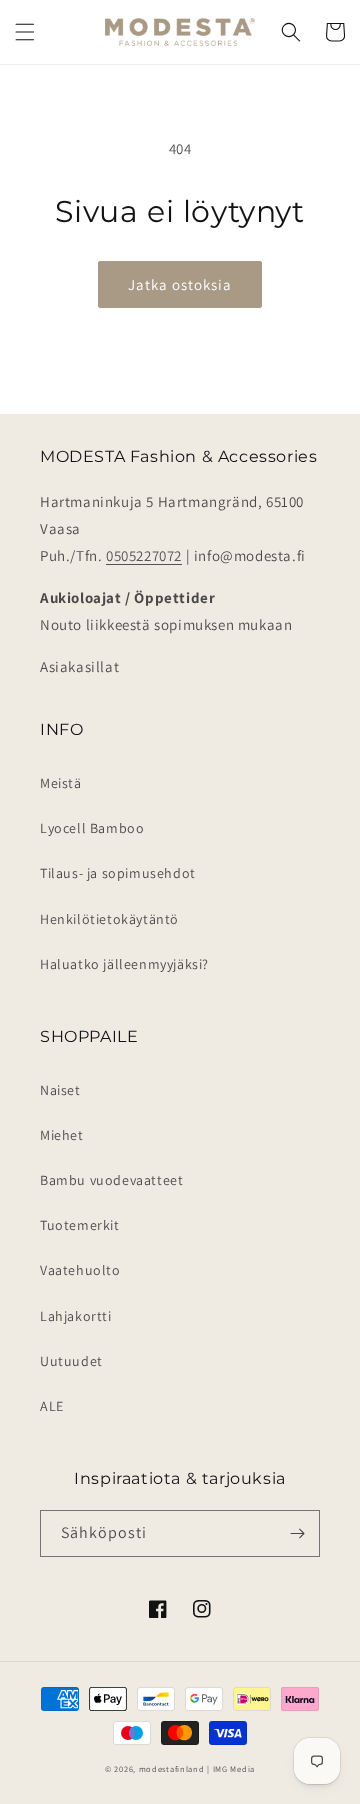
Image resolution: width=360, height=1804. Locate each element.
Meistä (61, 783)
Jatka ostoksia (180, 284)
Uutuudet (71, 1361)
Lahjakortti (76, 1316)
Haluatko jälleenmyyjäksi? (124, 964)
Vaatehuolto (80, 1270)
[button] (25, 32)
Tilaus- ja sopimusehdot (118, 873)
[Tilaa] (297, 1533)
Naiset (60, 1090)
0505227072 (144, 555)
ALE (52, 1406)
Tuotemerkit (80, 1225)
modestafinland (172, 1768)
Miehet (62, 1135)
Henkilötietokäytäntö (109, 919)
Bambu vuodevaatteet (111, 1180)
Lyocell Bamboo (92, 828)
